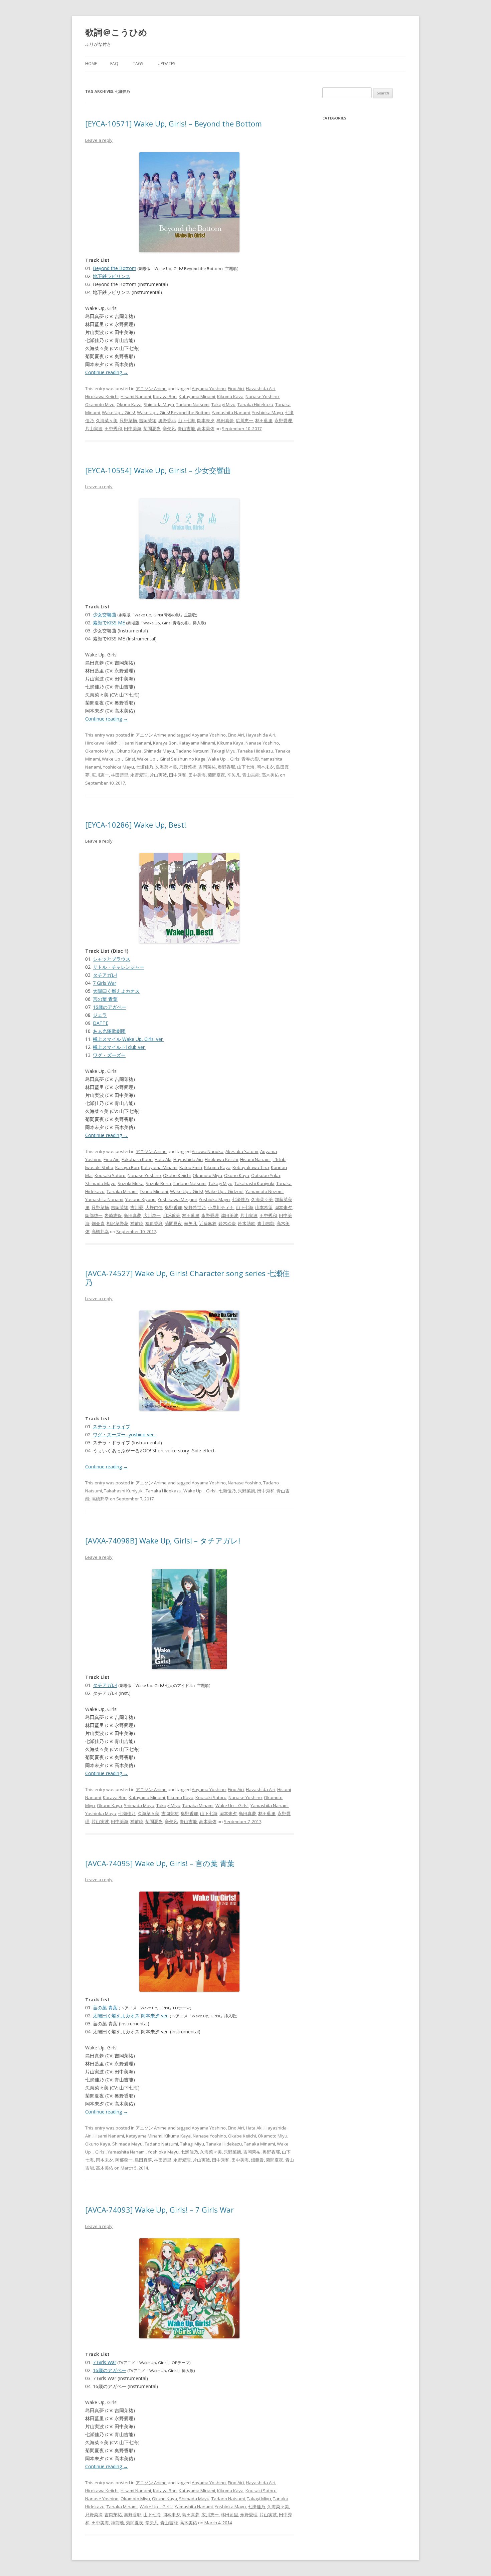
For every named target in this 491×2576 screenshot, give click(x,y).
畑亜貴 (98, 1223)
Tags (138, 64)
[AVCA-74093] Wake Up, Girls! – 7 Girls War (159, 2210)
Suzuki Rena (158, 1183)
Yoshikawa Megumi (177, 1199)
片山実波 (94, 428)
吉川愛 (137, 1207)
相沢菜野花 (117, 1223)
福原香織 (154, 1223)
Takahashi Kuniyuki (254, 1183)
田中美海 (133, 428)
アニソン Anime (151, 388)
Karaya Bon (165, 396)
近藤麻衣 (208, 1223)
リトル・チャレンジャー (119, 967)
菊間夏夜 (152, 428)
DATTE (101, 1023)
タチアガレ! (105, 975)
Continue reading (107, 372)
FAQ (114, 64)
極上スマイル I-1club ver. (119, 1047)
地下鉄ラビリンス (112, 276)
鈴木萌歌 (247, 1223)
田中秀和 (113, 428)
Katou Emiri (191, 1167)
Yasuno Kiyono (140, 1199)
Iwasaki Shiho (99, 1167)
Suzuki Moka (131, 1183)
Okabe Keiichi (177, 1175)
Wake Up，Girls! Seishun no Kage (171, 759)
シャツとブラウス (112, 959)
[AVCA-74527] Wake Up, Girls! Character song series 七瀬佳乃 (187, 1277)
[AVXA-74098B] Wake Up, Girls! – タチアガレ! (163, 1540)
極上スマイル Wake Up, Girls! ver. (128, 1039)
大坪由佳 (154, 1207)
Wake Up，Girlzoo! (224, 1191)
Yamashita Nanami (231, 412)
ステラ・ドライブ (112, 1426)
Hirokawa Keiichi (102, 396)
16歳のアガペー (110, 1007)
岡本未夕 (206, 420)
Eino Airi (236, 388)
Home (91, 64)
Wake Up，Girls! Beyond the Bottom (173, 412)
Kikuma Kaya (230, 396)
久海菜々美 (107, 420)
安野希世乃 (195, 1207)
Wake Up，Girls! (118, 412)
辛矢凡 (169, 428)
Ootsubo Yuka (266, 1175)
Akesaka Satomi (242, 1151)
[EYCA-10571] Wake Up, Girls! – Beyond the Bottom (174, 123)
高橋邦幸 (100, 1231)
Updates (166, 64)
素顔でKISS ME (109, 623)
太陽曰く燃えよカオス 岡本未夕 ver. (131, 2016)
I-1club (279, 1159)
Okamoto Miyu (100, 404)
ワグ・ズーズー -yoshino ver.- (125, 1435)
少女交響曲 (105, 615)
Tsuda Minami (154, 1191)
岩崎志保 (113, 1215)
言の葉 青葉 (105, 999)
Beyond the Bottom (115, 268)
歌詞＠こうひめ (116, 32)
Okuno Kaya (129, 404)
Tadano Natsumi (193, 404)
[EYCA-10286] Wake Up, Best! (136, 825)
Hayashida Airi (261, 388)
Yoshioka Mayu (267, 412)
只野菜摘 (128, 420)
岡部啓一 (94, 1215)
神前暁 (137, 1223)
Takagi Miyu (223, 404)
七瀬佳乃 (145, 767)
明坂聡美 (171, 1215)
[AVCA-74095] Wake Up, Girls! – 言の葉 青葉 (160, 1863)
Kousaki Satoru (110, 1175)
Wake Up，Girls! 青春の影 (233, 759)
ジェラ (100, 1015)
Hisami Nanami (136, 396)
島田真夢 (225, 420)
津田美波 (229, 1215)
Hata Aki (163, 1159)
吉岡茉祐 (148, 420)
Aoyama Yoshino (209, 388)
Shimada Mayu (159, 404)
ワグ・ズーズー (109, 1055)
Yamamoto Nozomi (265, 1191)
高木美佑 (206, 428)
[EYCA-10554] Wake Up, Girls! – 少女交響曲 (158, 470)
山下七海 (186, 420)
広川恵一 (244, 420)
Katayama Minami (197, 396)
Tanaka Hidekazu (255, 404)
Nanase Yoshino (262, 396)
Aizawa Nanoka (208, 1151)
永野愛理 (283, 420)
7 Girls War (105, 983)
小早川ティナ (221, 1207)
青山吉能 (186, 428)
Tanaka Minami (122, 1191)
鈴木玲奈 (227, 1223)
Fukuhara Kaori (137, 1159)
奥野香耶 (167, 420)
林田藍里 (264, 420)
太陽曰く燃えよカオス (116, 991)
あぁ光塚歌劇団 (109, 1031)
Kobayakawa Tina (251, 1167)
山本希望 (264, 1207)
